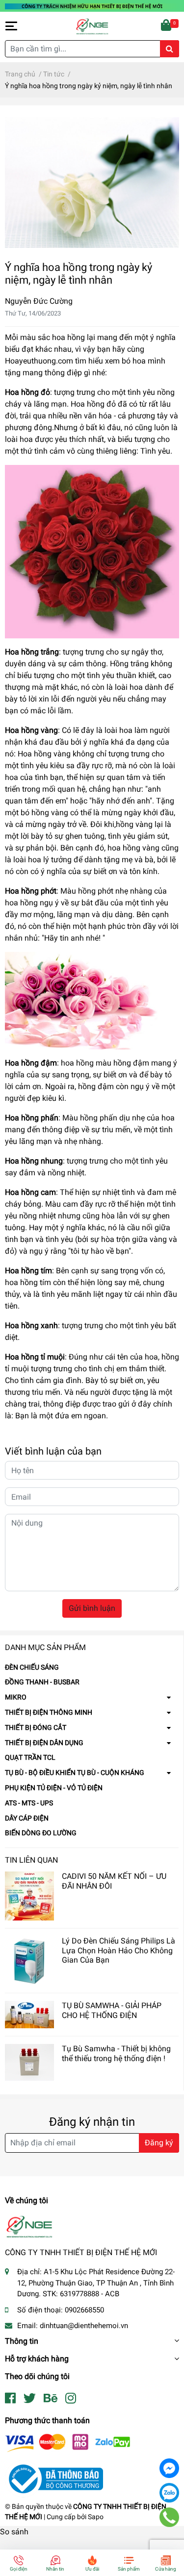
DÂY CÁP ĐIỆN (27, 1818)
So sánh (14, 2532)
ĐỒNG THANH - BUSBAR (42, 1682)
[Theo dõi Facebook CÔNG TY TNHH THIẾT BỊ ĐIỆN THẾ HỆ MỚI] (10, 2398)
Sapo (96, 2517)
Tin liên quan (31, 1860)
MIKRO (16, 1697)
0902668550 (84, 2310)
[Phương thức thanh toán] (68, 2442)
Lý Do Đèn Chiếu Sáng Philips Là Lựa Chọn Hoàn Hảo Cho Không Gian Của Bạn (118, 1950)
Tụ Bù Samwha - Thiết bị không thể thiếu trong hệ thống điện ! (116, 2053)
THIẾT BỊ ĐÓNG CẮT (36, 1727)
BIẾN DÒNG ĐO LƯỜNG (41, 1833)
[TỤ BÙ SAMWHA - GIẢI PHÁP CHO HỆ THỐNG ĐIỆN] (29, 2015)
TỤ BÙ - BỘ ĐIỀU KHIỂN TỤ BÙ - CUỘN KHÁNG (75, 1773)
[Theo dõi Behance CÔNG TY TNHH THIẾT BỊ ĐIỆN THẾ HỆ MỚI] (51, 2398)
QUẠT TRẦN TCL (30, 1757)
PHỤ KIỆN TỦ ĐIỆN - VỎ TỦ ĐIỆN (54, 1788)
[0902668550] (169, 2517)
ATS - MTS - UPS (29, 1803)
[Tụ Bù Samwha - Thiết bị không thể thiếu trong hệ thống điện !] (29, 2062)
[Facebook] (169, 2468)
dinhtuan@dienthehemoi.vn (84, 2326)
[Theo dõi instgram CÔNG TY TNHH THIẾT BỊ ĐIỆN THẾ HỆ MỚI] (71, 2398)
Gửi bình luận (92, 1608)
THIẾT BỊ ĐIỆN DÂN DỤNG (44, 1743)
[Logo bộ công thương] (54, 2478)
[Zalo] (169, 2493)
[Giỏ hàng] (167, 26)
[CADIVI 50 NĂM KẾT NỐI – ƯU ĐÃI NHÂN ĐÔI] (29, 1896)
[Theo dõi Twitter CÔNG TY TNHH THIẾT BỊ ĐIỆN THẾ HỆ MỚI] (30, 2398)
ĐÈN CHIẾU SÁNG (32, 1667)
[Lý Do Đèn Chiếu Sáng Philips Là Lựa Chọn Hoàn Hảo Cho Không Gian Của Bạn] (29, 1961)
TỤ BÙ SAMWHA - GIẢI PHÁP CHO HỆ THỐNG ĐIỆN (112, 2010)
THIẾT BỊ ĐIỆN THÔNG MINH (49, 1712)
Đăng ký (159, 2143)
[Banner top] (92, 6)
